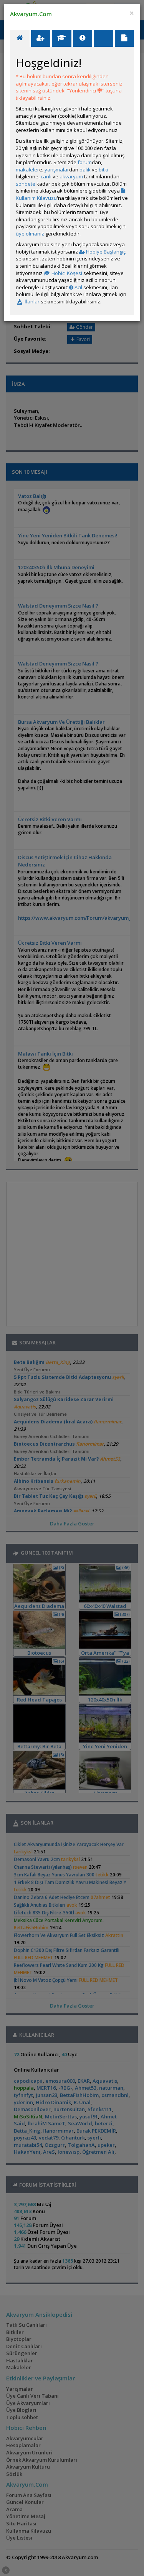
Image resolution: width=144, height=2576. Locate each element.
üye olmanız (30, 234)
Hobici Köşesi (66, 273)
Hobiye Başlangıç (105, 252)
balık (85, 170)
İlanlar (31, 301)
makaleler (27, 170)
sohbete (26, 184)
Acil (78, 287)
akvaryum (71, 176)
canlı (46, 176)
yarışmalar (57, 170)
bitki (103, 170)
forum (85, 162)
